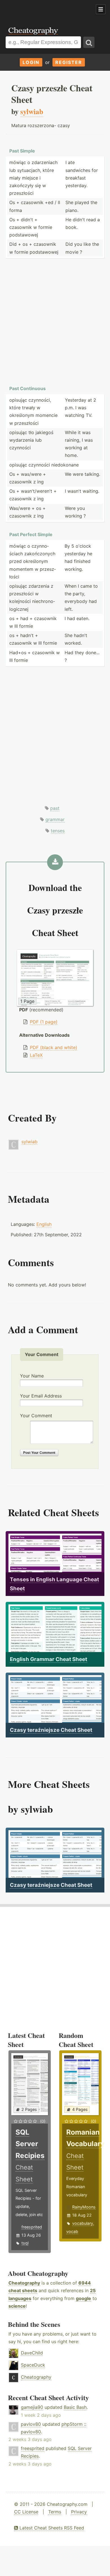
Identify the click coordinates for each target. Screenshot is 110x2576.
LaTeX (36, 1055)
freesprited (32, 2227)
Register (69, 62)
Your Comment (36, 1416)
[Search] (89, 42)
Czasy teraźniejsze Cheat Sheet (51, 1730)
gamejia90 (32, 2407)
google (83, 2298)
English (44, 1224)
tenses (58, 831)
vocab (72, 2231)
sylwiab (29, 1142)
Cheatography (24, 2283)
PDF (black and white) (54, 1047)
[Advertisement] (45, 10)
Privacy (79, 2512)
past (55, 808)
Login (31, 62)
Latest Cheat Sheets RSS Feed (51, 2528)
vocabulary (83, 2223)
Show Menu (101, 9)
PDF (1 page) (44, 1022)
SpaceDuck (33, 2365)
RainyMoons (84, 2207)
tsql (25, 2243)
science (17, 2306)
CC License (26, 2512)
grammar (55, 819)
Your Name (32, 1376)
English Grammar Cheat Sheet (49, 1659)
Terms (55, 2512)
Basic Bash (75, 2407)
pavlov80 (31, 2424)
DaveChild (32, 2353)
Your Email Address (41, 1396)
